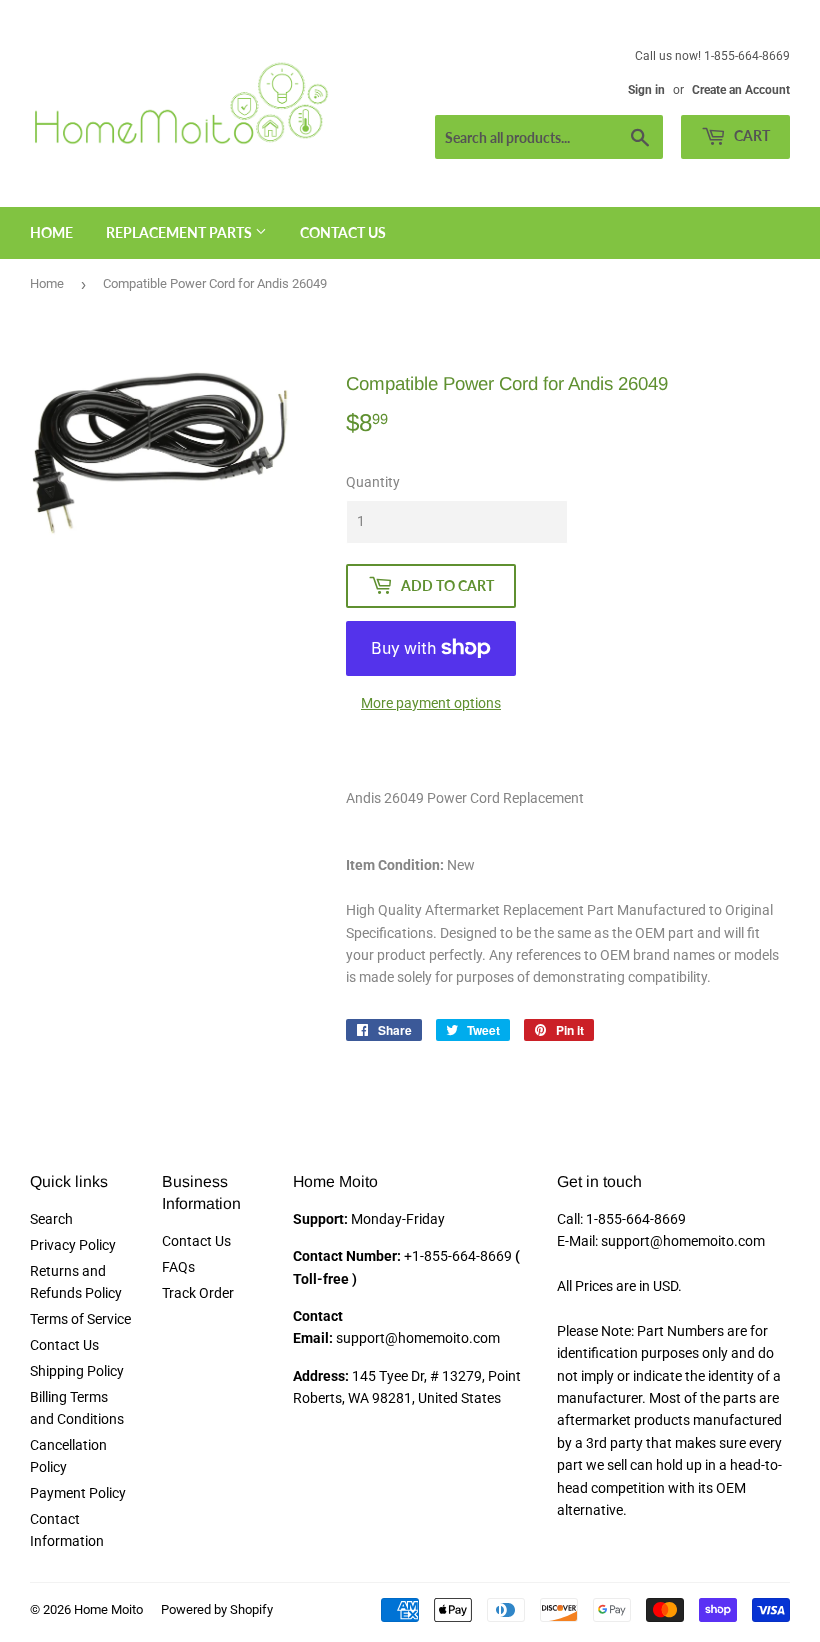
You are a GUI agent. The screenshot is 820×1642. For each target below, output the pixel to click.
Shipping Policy (77, 1371)
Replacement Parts (180, 232)
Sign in (646, 90)
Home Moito (108, 1609)
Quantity (373, 482)
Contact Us (343, 232)
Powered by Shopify (217, 1609)
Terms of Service (80, 1319)
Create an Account (741, 90)
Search (51, 1219)
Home (51, 232)
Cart (750, 135)
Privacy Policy (73, 1245)
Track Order (198, 1293)
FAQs (178, 1267)
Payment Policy (78, 1493)
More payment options (431, 703)
